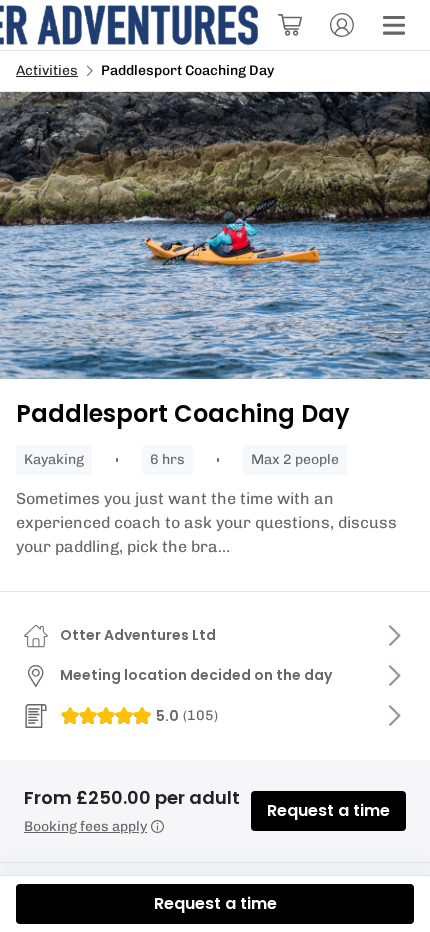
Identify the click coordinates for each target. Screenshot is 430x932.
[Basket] (290, 25)
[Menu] (394, 25)
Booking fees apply (85, 826)
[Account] (342, 25)
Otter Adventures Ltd (138, 635)
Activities (47, 70)
